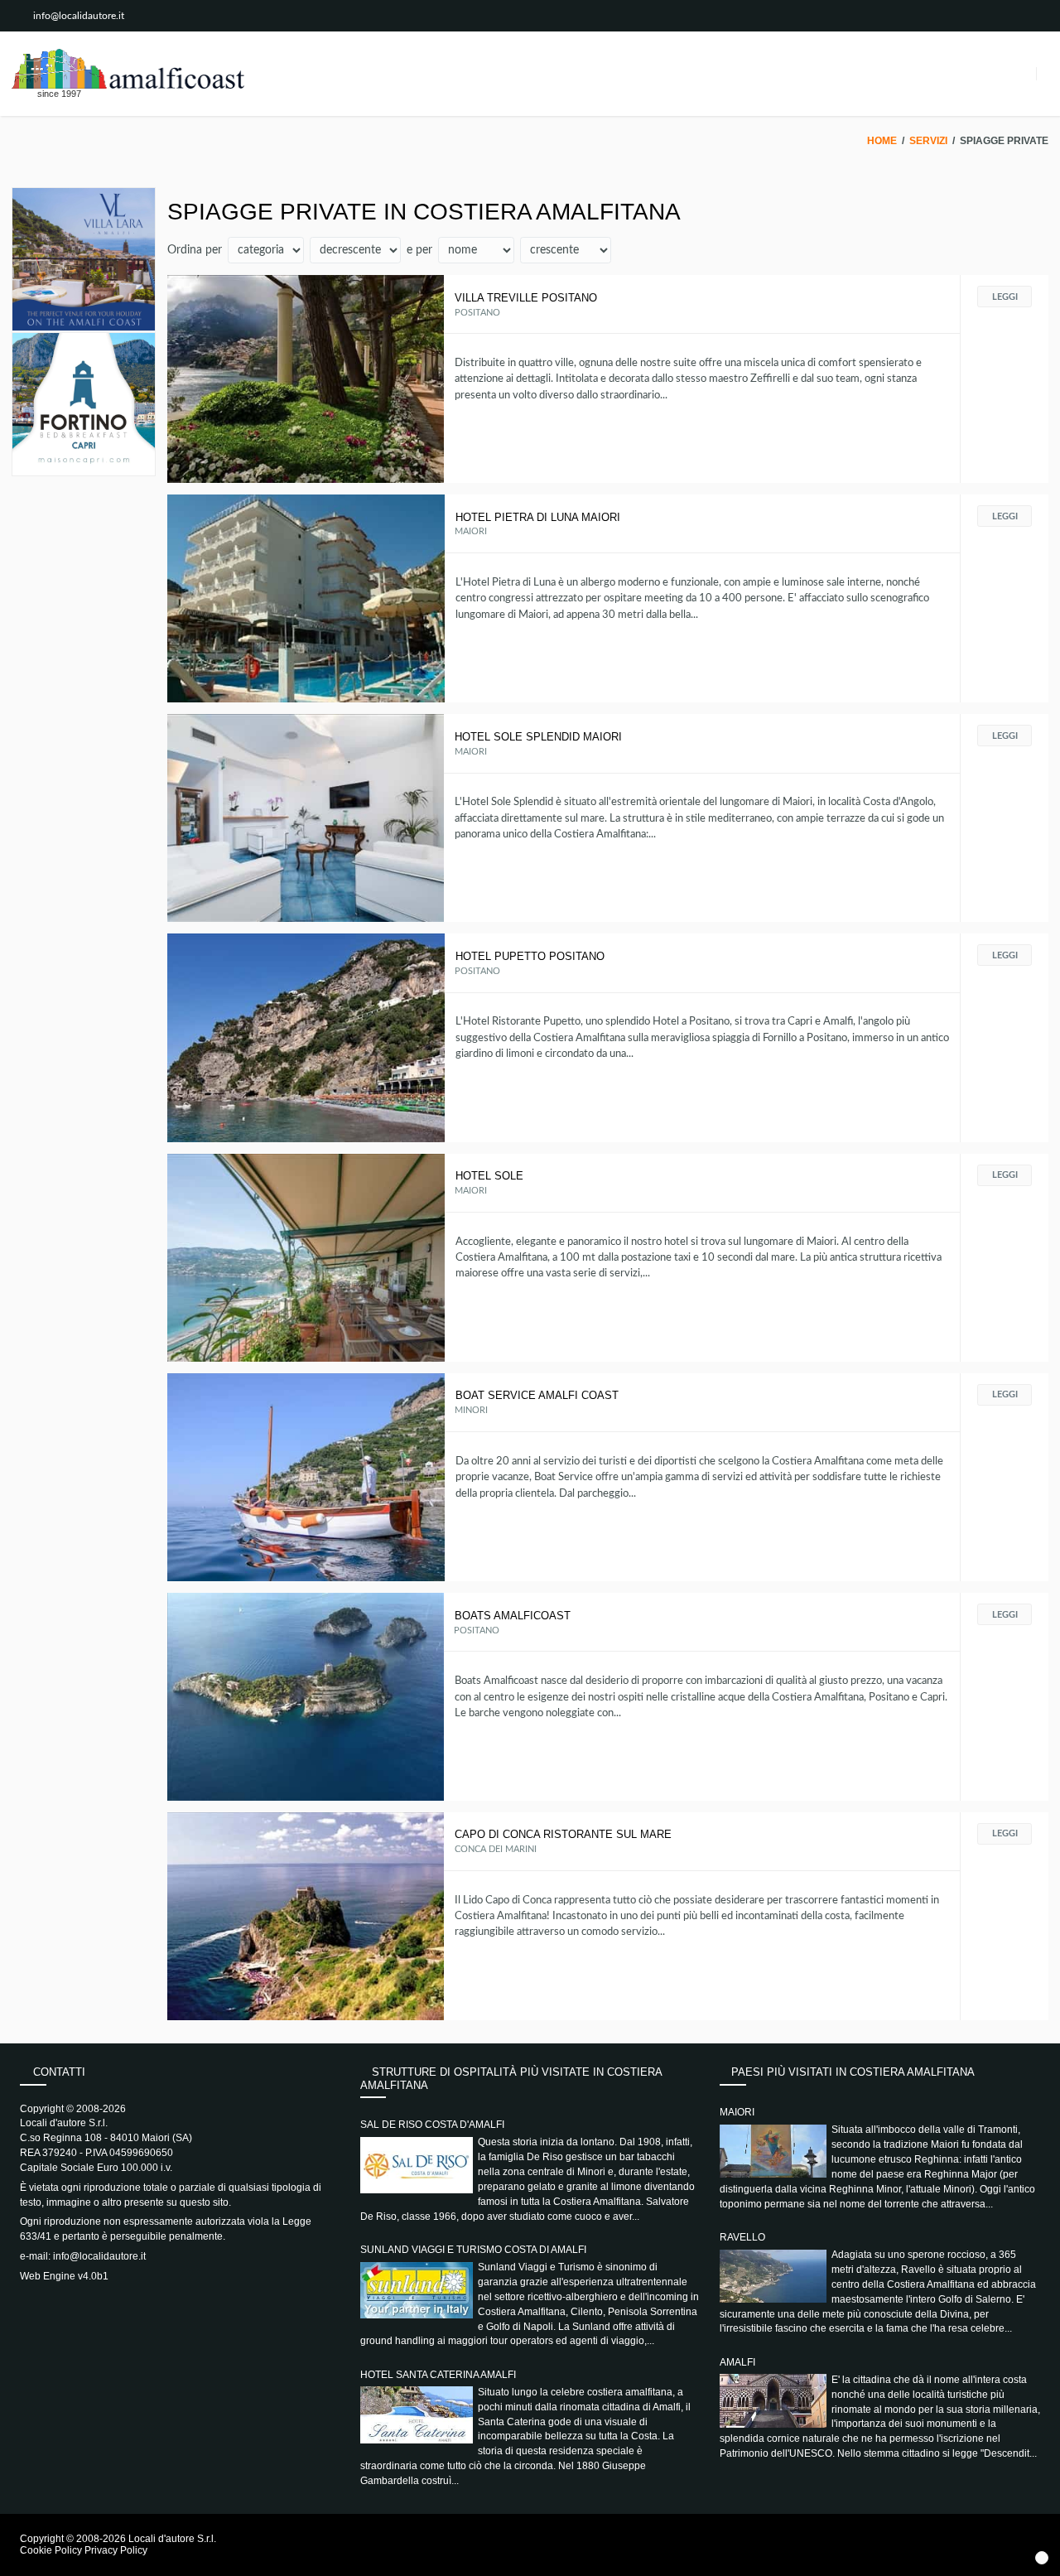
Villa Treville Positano (526, 298)
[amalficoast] (128, 69)
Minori (471, 1410)
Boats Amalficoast (513, 1616)
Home (882, 141)
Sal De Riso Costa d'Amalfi (432, 2125)
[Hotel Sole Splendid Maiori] (306, 818)
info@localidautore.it (79, 16)
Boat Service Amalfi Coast (537, 1395)
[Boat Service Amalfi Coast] (306, 1477)
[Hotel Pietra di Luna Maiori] (306, 598)
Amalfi (737, 2362)
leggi (1005, 297)
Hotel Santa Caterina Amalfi (438, 2375)
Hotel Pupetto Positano (530, 956)
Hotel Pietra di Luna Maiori (538, 517)
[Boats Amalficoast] (306, 1697)
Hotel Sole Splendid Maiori (538, 737)
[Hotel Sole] (306, 1258)
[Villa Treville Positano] (306, 379)
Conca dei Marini (496, 1849)
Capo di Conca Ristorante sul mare (563, 1834)
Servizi (928, 141)
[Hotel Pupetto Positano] (306, 1037)
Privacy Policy (116, 2550)
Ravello (742, 2237)
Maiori (471, 531)
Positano (477, 313)
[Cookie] (1042, 2558)
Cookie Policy (51, 2550)
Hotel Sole (489, 1176)
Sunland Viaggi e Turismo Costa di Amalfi (473, 2250)
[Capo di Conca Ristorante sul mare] (306, 1916)
